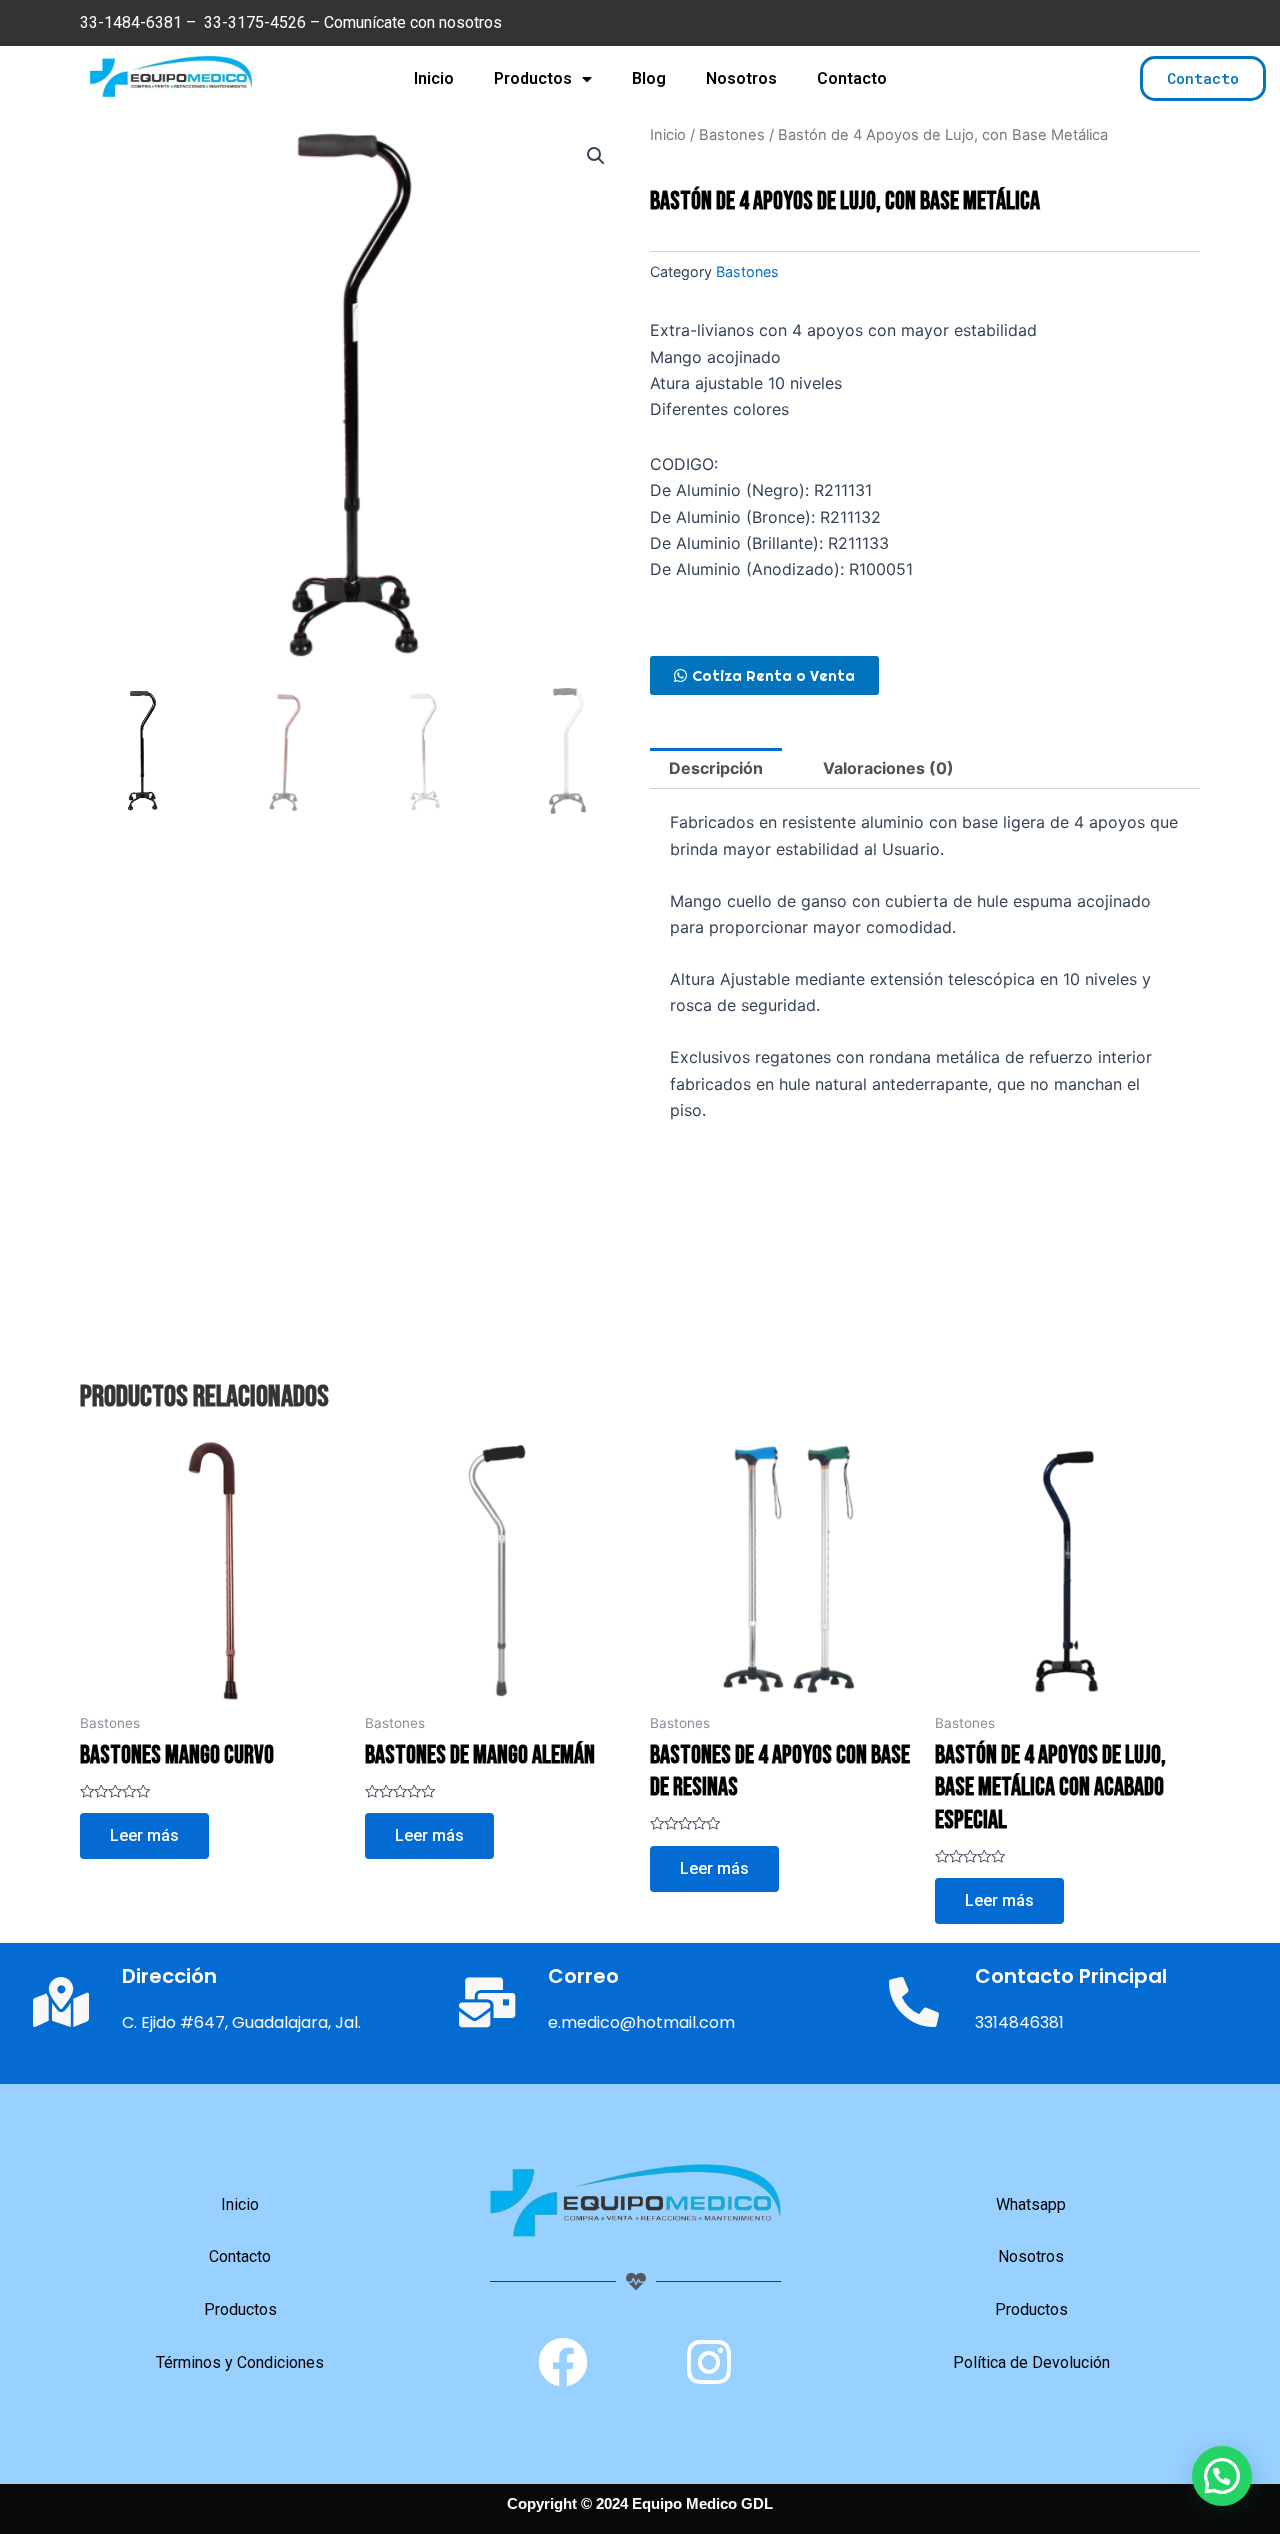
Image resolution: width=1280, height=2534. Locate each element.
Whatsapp (1031, 2204)
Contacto (852, 78)
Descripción (716, 768)
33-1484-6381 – (140, 22)
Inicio (434, 78)
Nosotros (741, 78)
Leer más (144, 1835)
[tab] (716, 769)
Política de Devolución (1031, 2362)
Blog (649, 78)
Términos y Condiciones (240, 2362)
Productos (533, 78)
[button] (1203, 78)
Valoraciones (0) (888, 768)
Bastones (732, 135)
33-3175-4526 (255, 22)
